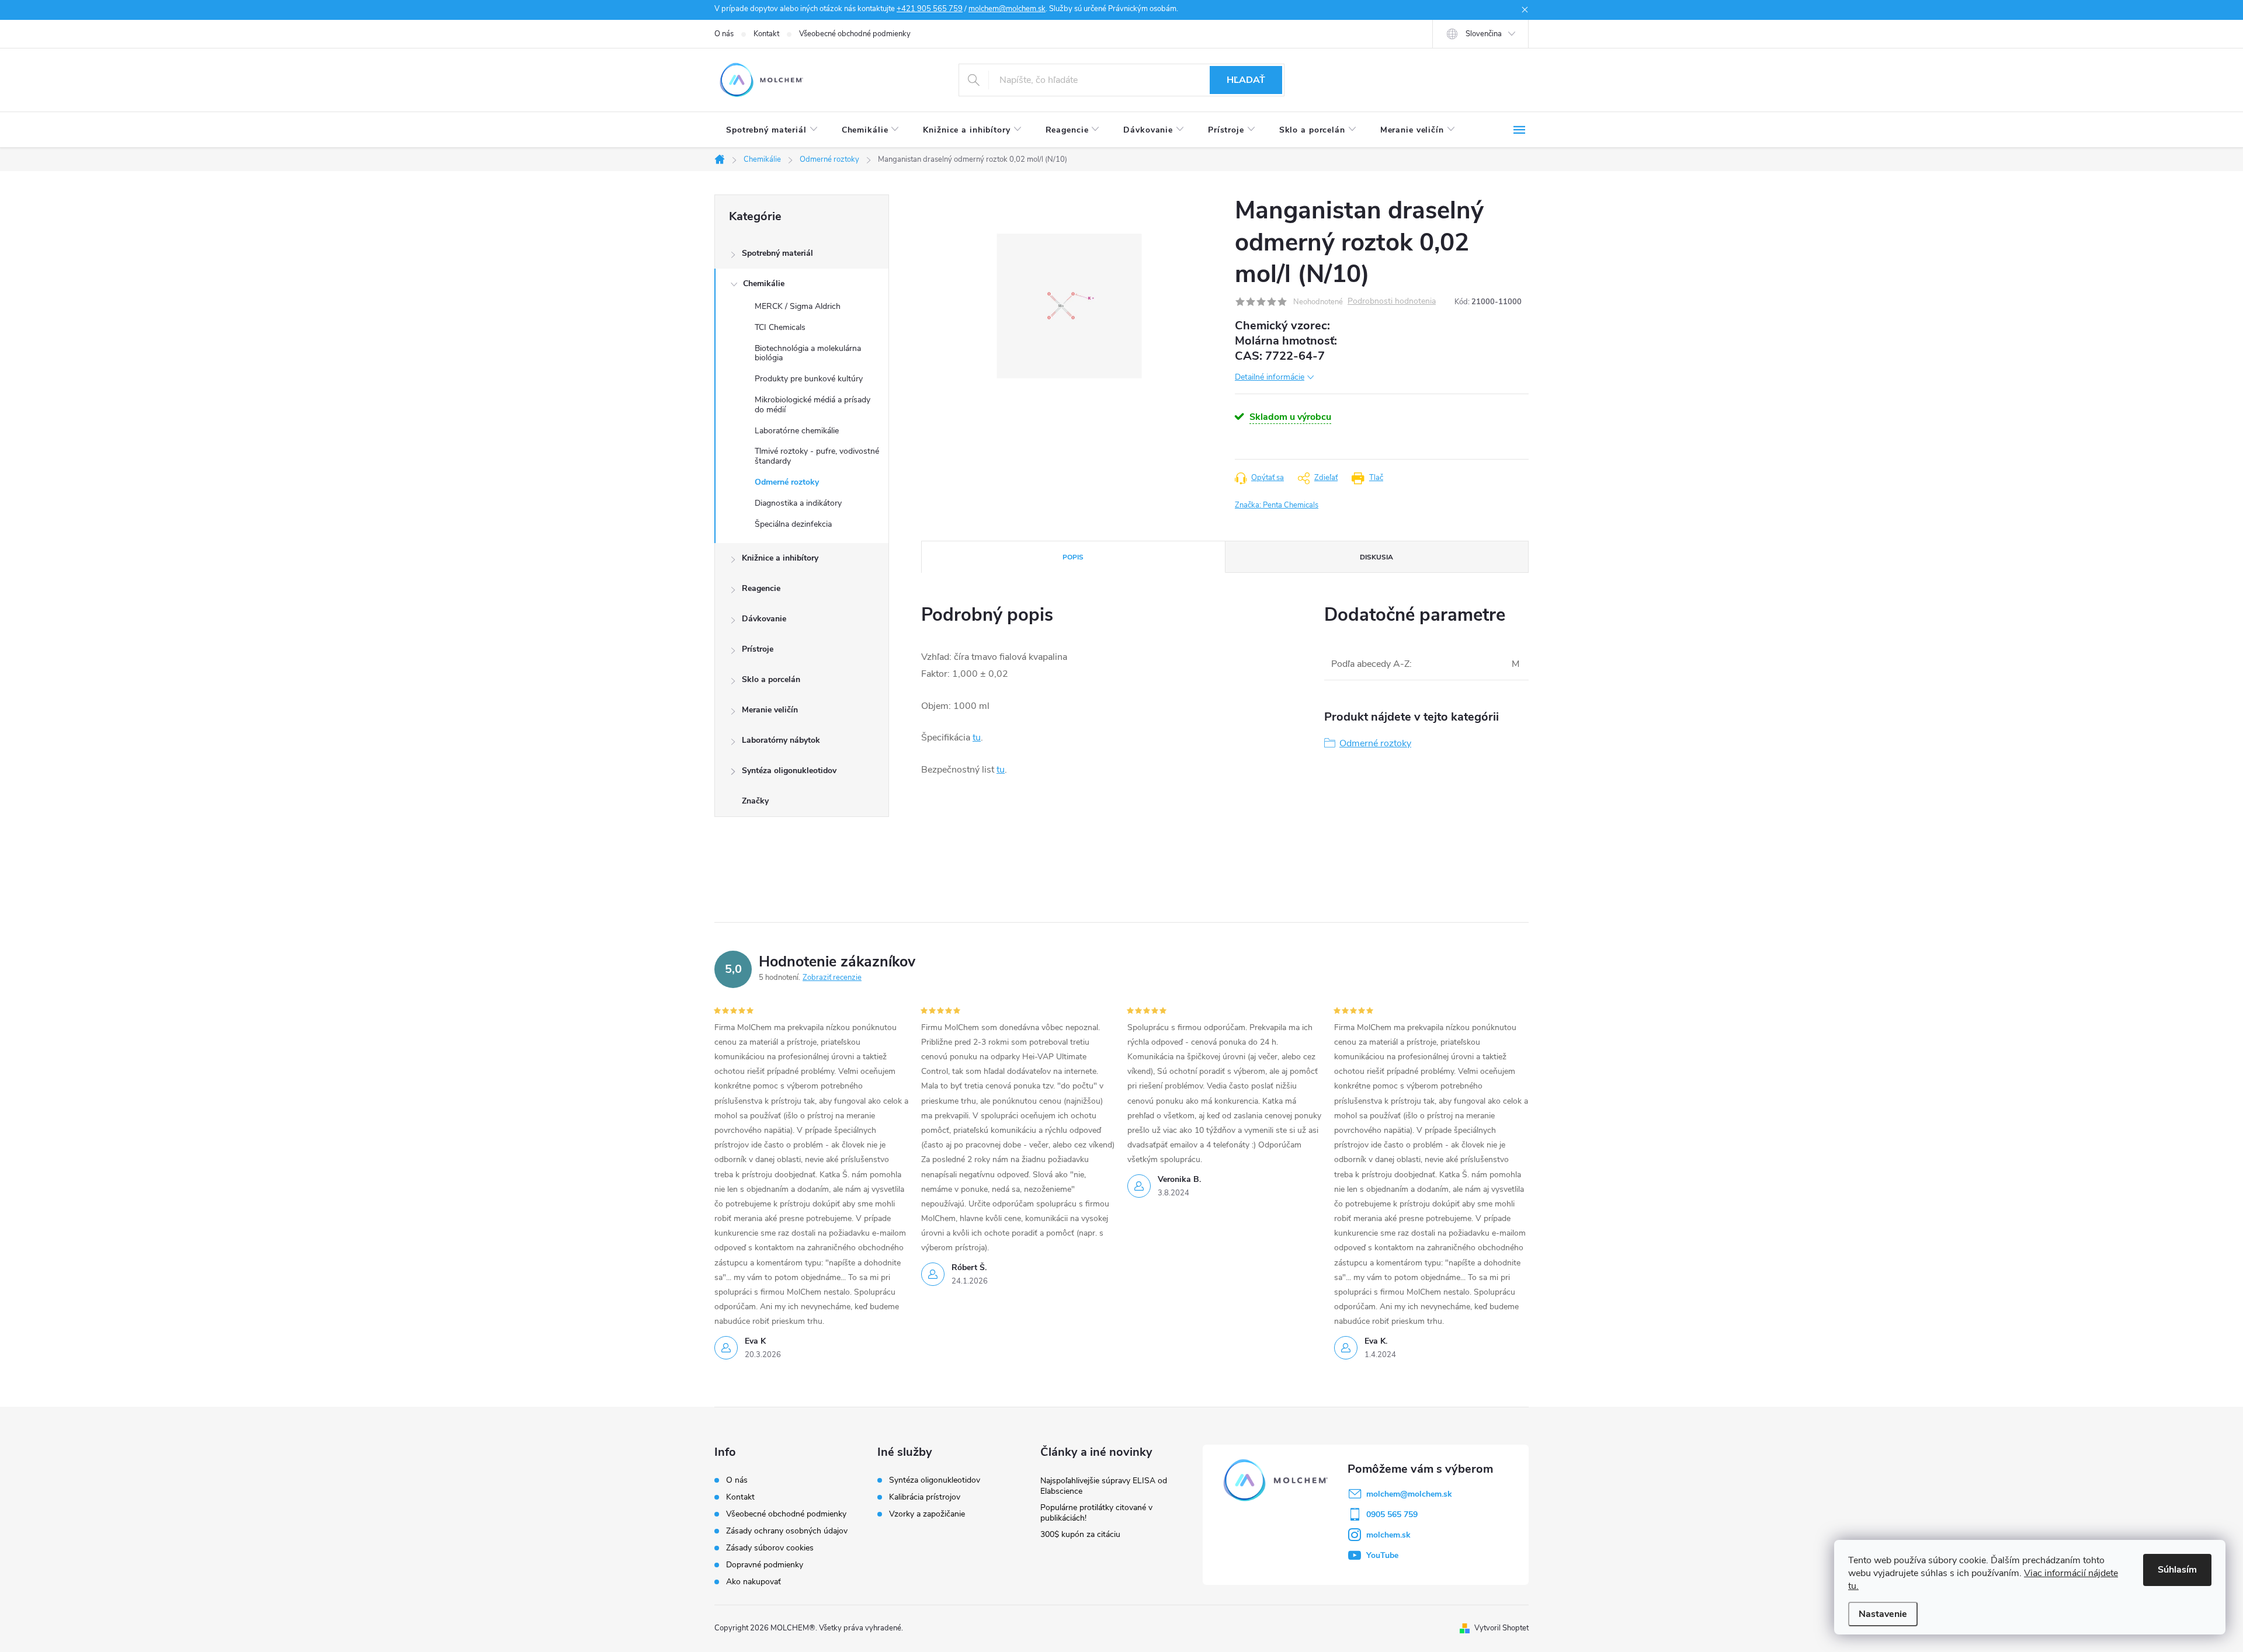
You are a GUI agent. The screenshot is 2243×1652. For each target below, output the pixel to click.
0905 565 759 (1392, 1514)
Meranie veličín (770, 710)
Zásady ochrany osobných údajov (787, 1531)
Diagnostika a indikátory (798, 503)
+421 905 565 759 (930, 9)
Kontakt (766, 34)
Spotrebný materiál (777, 253)
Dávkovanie (764, 619)
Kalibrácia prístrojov (925, 1497)
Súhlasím (2177, 1570)
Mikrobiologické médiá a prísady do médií (813, 405)
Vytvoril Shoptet (1501, 1628)
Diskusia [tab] (1376, 557)
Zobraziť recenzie (832, 978)
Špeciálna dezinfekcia (793, 524)
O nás (724, 34)
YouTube (1382, 1555)
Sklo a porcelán (771, 679)
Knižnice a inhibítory (780, 558)
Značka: (1277, 505)
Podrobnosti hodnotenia (1392, 302)
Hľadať (1246, 80)
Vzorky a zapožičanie (927, 1514)
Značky (755, 801)
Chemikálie (764, 284)
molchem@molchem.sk (1007, 9)
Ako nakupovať (754, 1582)
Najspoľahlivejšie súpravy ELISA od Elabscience (1104, 1486)
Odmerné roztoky (787, 482)
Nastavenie (1883, 1614)
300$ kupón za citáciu (1080, 1534)
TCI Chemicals (780, 327)
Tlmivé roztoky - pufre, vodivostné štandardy (817, 456)
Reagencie (761, 588)
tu (977, 738)
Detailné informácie (1270, 377)
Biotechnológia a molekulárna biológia (808, 353)
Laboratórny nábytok (781, 740)
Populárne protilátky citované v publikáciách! (1096, 1513)
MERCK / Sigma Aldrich (798, 306)
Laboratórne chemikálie (797, 431)
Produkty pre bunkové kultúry (809, 379)
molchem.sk (1388, 1535)
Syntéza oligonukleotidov (789, 771)
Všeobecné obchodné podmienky (855, 34)
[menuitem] (772, 130)
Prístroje (758, 649)
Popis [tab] (1073, 557)
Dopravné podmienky (765, 1565)
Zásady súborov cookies (770, 1548)
